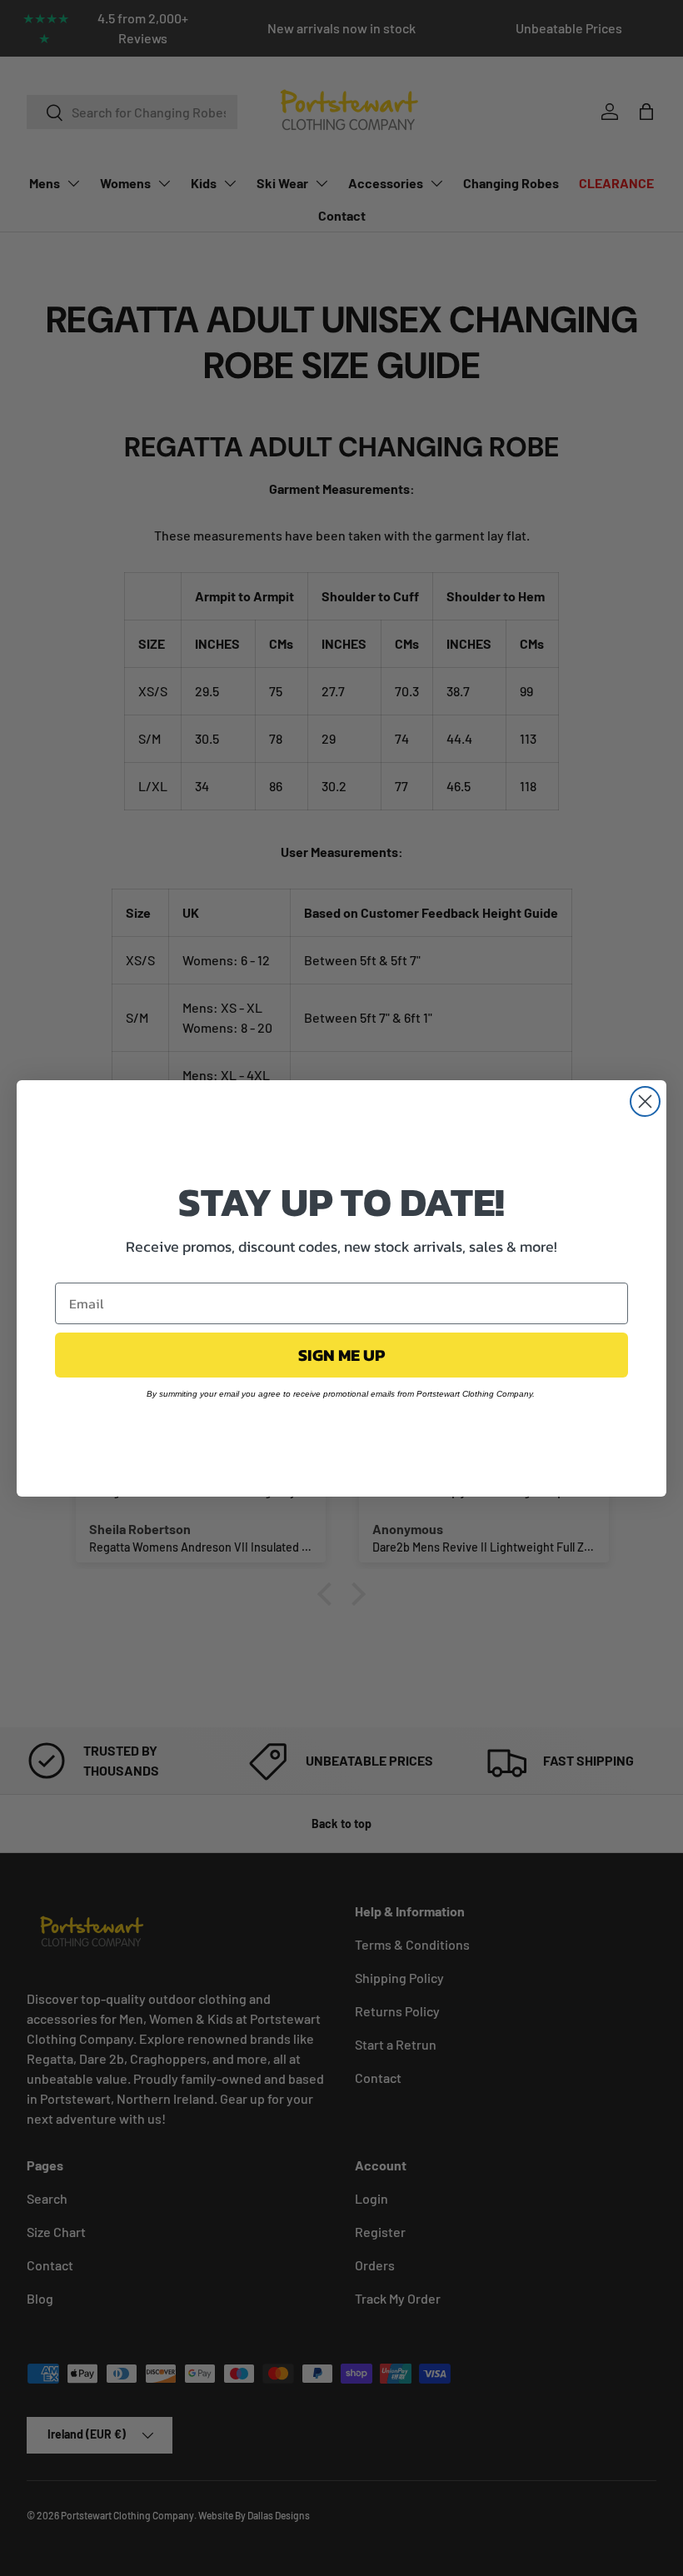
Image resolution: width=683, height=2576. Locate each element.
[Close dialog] (645, 1101)
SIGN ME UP (341, 1355)
